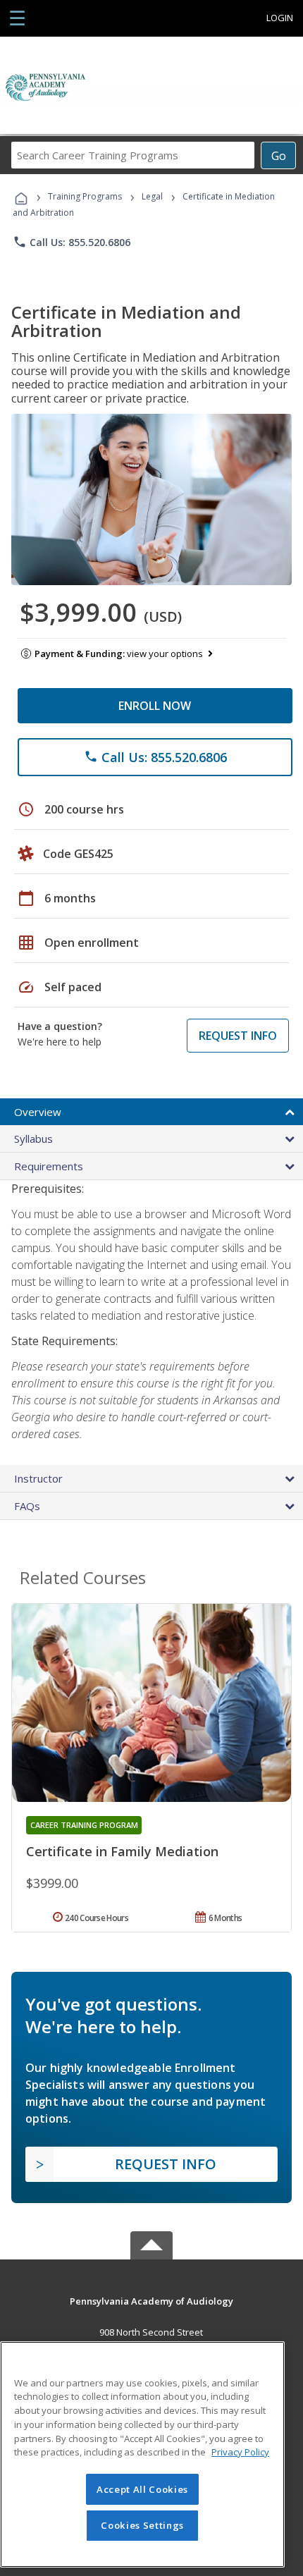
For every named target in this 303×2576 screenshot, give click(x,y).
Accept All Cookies (142, 2489)
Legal (152, 196)
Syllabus (33, 1139)
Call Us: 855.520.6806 (72, 242)
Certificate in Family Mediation (122, 1851)
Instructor (38, 1478)
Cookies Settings (142, 2525)
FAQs (27, 1506)
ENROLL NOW (155, 706)
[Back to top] (151, 2300)
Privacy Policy (240, 2452)
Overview (38, 1112)
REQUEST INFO (238, 1036)
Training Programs (85, 196)
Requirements (49, 1166)
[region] (142, 2454)
